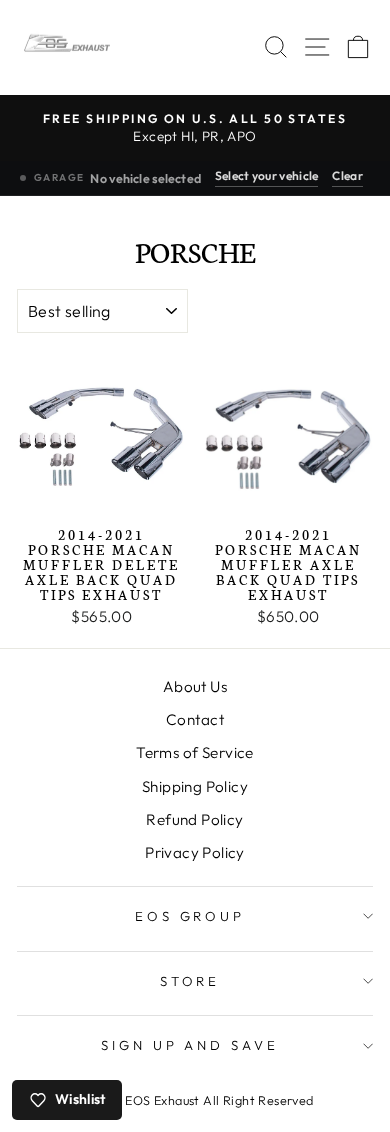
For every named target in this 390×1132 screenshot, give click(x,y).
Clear (347, 175)
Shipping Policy (195, 786)
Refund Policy (194, 819)
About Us (195, 686)
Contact (195, 719)
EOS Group (190, 916)
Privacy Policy (195, 852)
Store (190, 981)
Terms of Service (195, 752)
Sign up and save (190, 1045)
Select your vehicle (267, 175)
